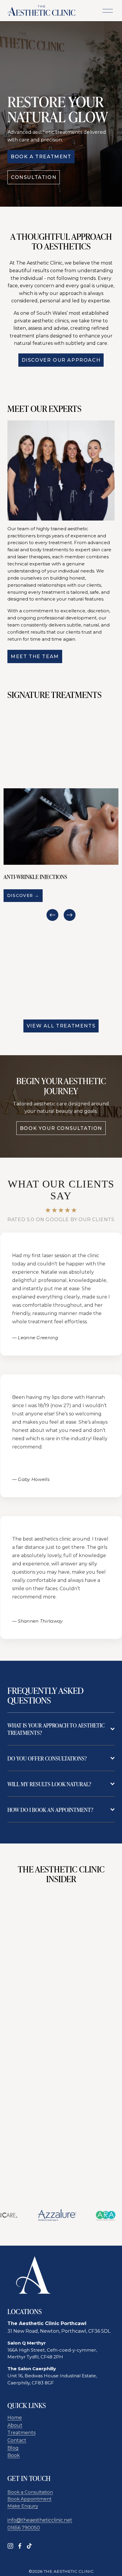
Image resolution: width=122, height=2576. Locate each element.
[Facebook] (20, 2546)
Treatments (21, 2433)
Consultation (34, 177)
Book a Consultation (30, 2492)
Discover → (23, 895)
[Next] (70, 915)
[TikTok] (29, 2546)
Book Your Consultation (61, 1128)
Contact (17, 2440)
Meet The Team (35, 656)
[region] (61, 855)
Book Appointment (29, 2499)
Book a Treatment (41, 157)
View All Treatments (61, 1026)
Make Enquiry (23, 2506)
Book (14, 2455)
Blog (13, 2448)
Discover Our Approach (61, 360)
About (15, 2425)
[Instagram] (10, 2546)
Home (15, 2418)
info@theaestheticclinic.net (40, 2520)
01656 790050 (24, 2528)
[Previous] (52, 915)
